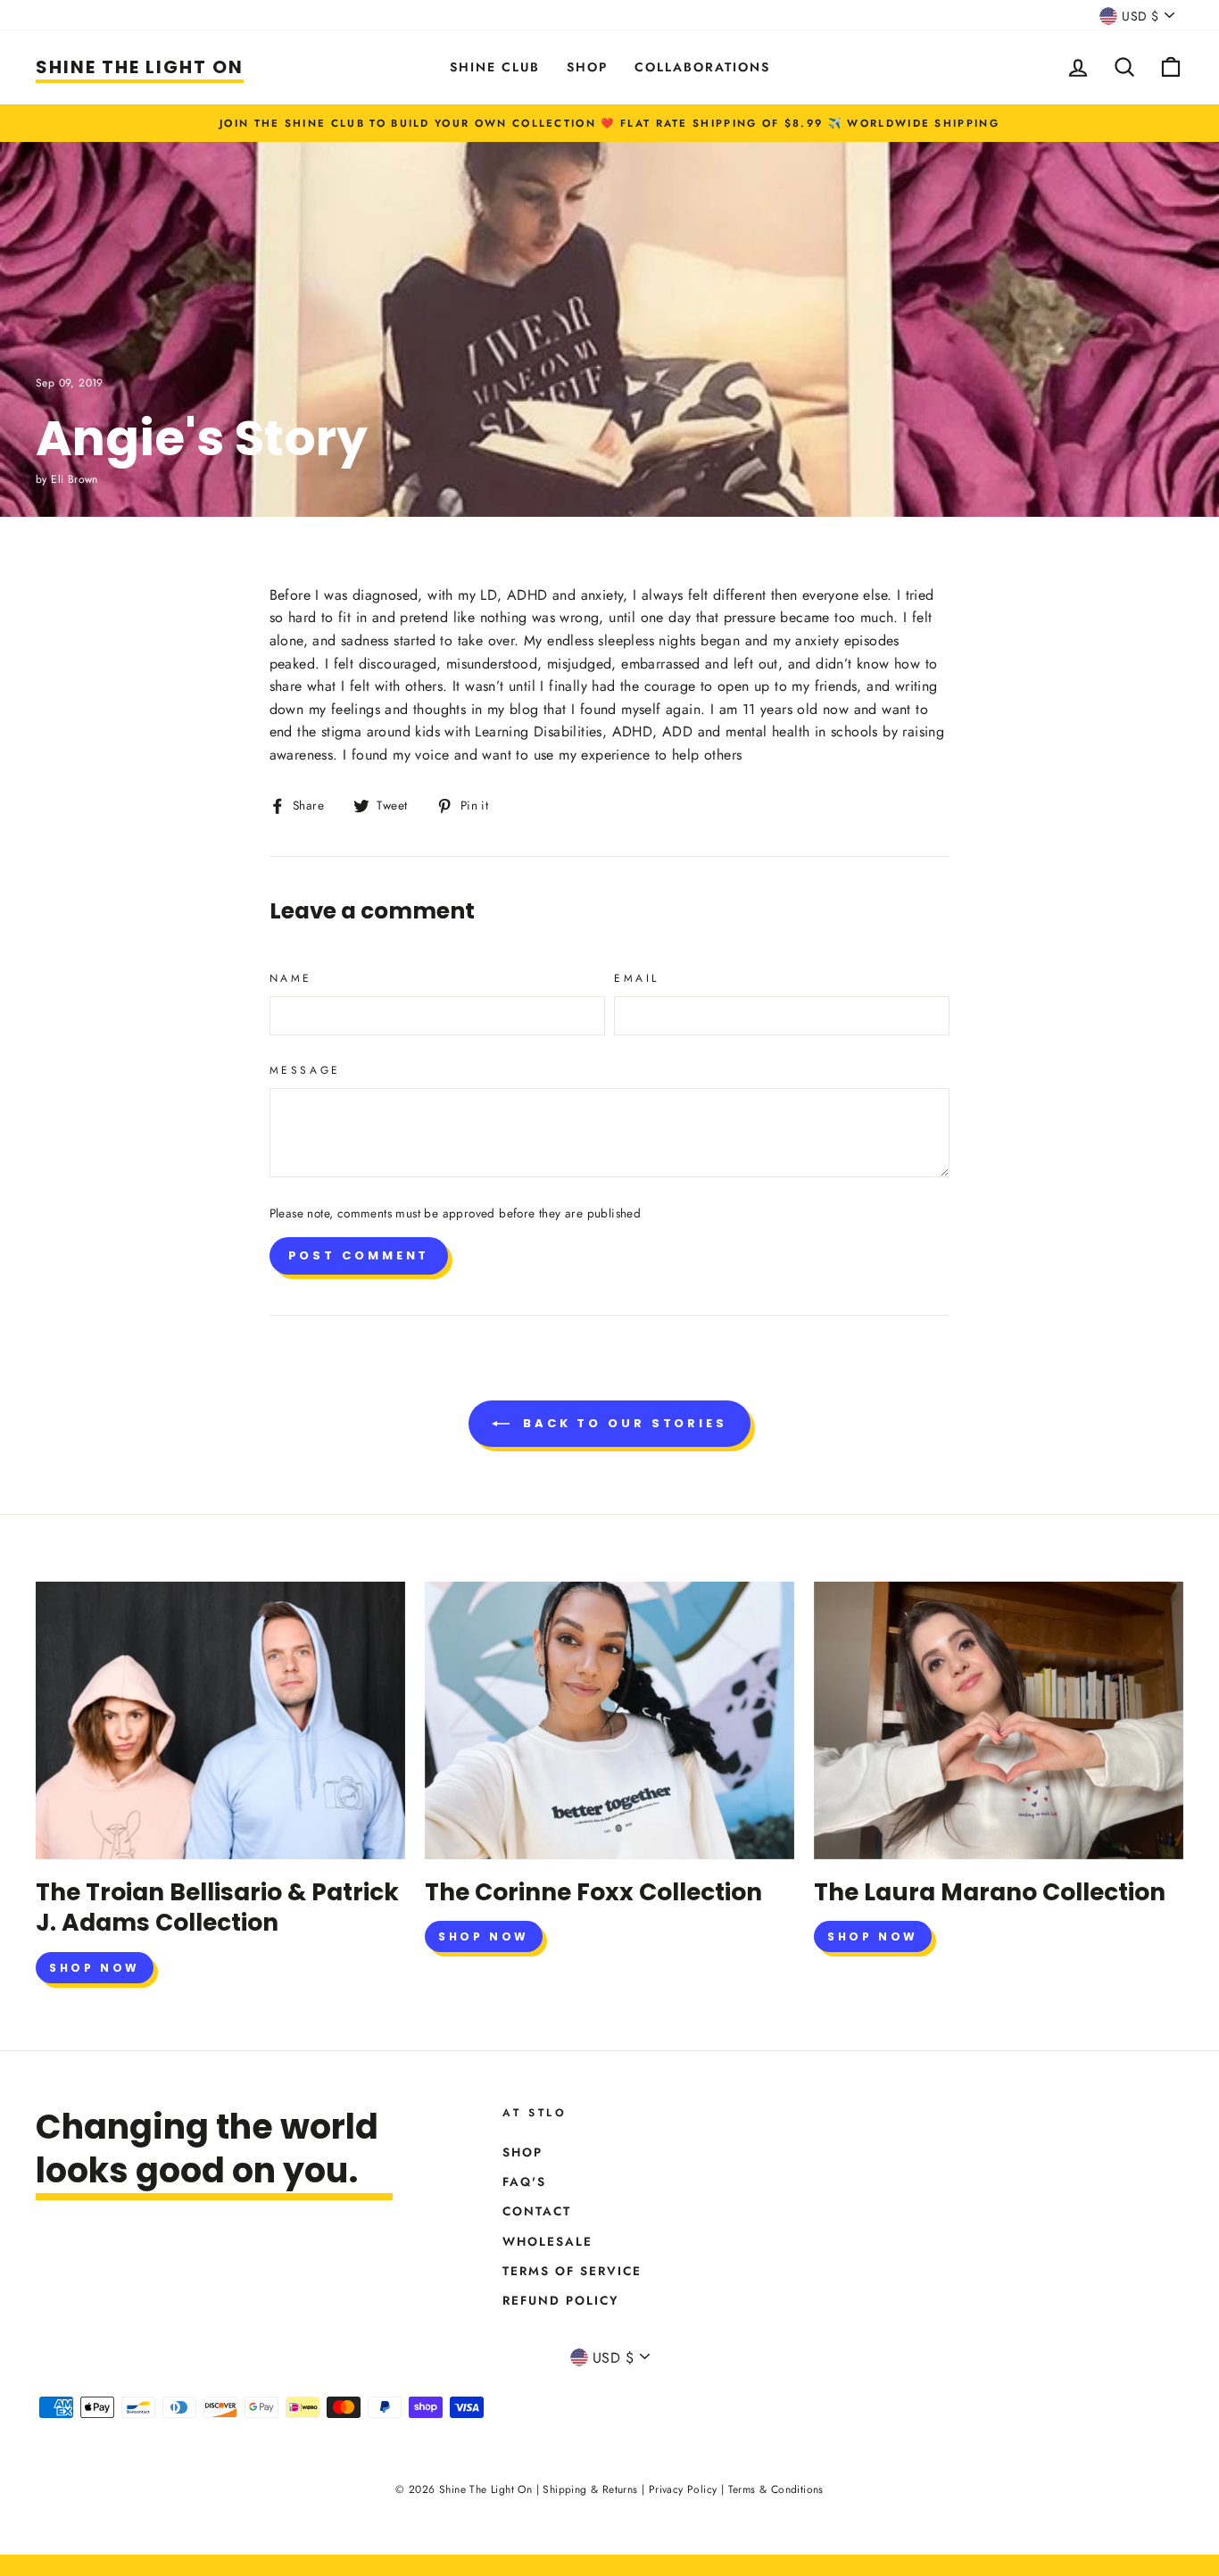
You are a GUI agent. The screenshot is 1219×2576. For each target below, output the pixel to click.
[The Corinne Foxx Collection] (609, 1720)
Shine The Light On (140, 67)
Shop (587, 67)
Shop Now (95, 1968)
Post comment (359, 1255)
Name (291, 978)
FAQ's (524, 2181)
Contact (537, 2211)
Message (305, 1070)
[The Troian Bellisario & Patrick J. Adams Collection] (220, 1720)
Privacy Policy (683, 2489)
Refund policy (561, 2300)
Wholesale (547, 2241)
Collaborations (702, 67)
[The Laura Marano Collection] (999, 1720)
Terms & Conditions (776, 2489)
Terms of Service (572, 2271)
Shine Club (495, 67)
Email (637, 978)
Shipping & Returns (590, 2489)
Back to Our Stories (622, 1423)
